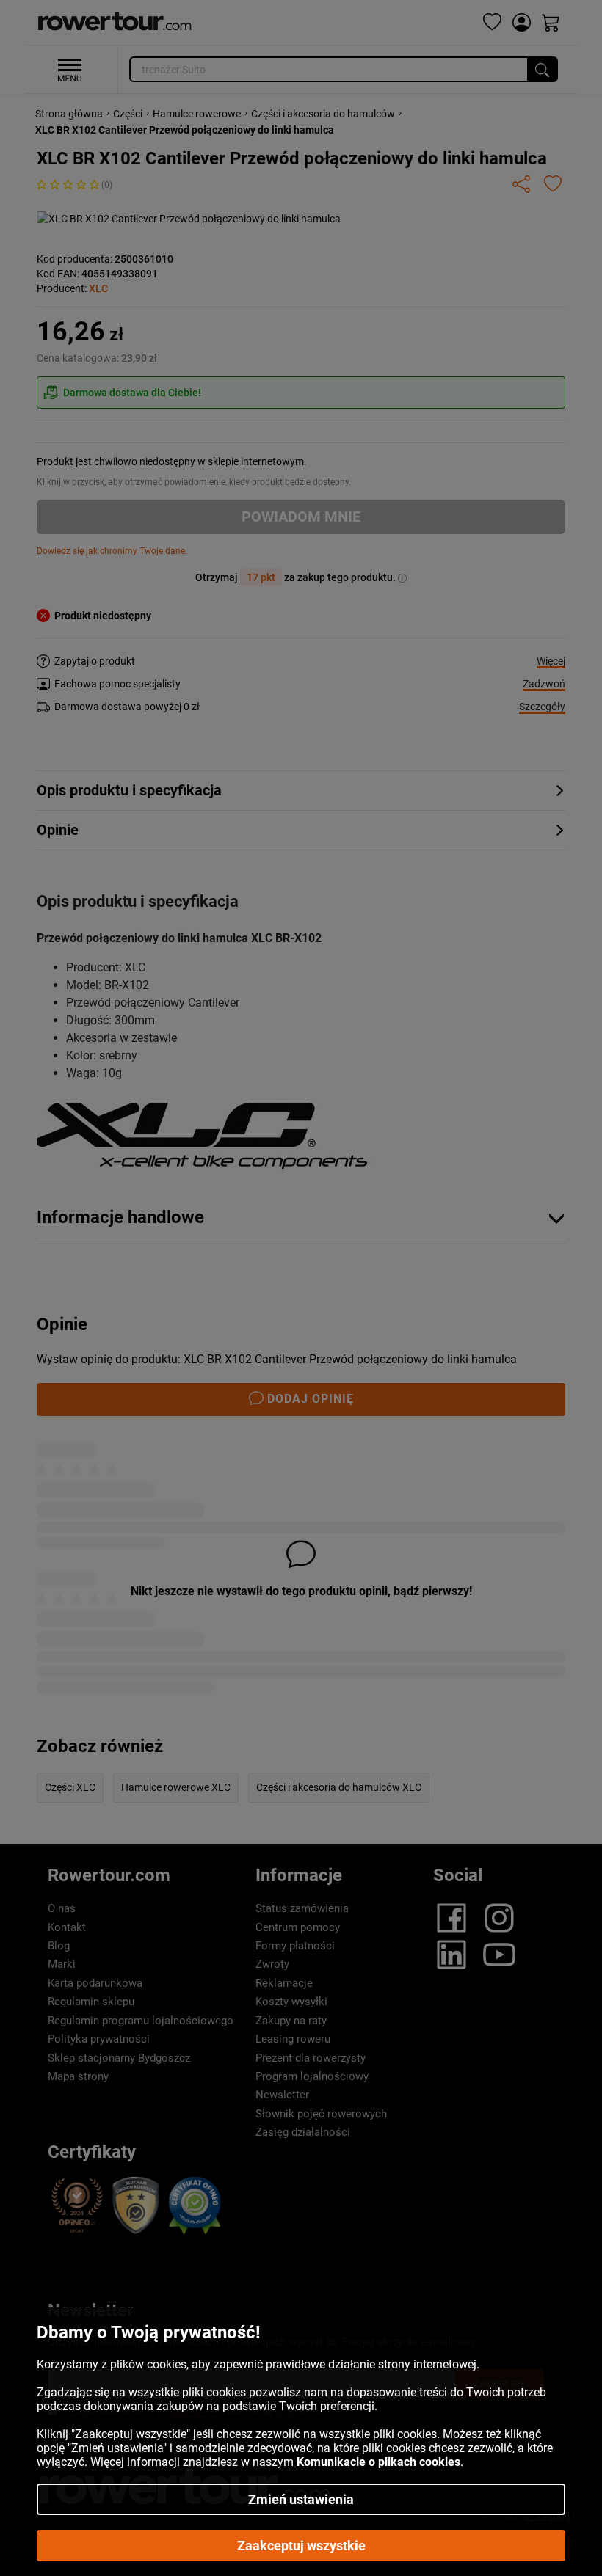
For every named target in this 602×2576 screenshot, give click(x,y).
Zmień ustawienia (301, 2499)
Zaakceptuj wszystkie (301, 2546)
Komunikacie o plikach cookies (378, 2462)
